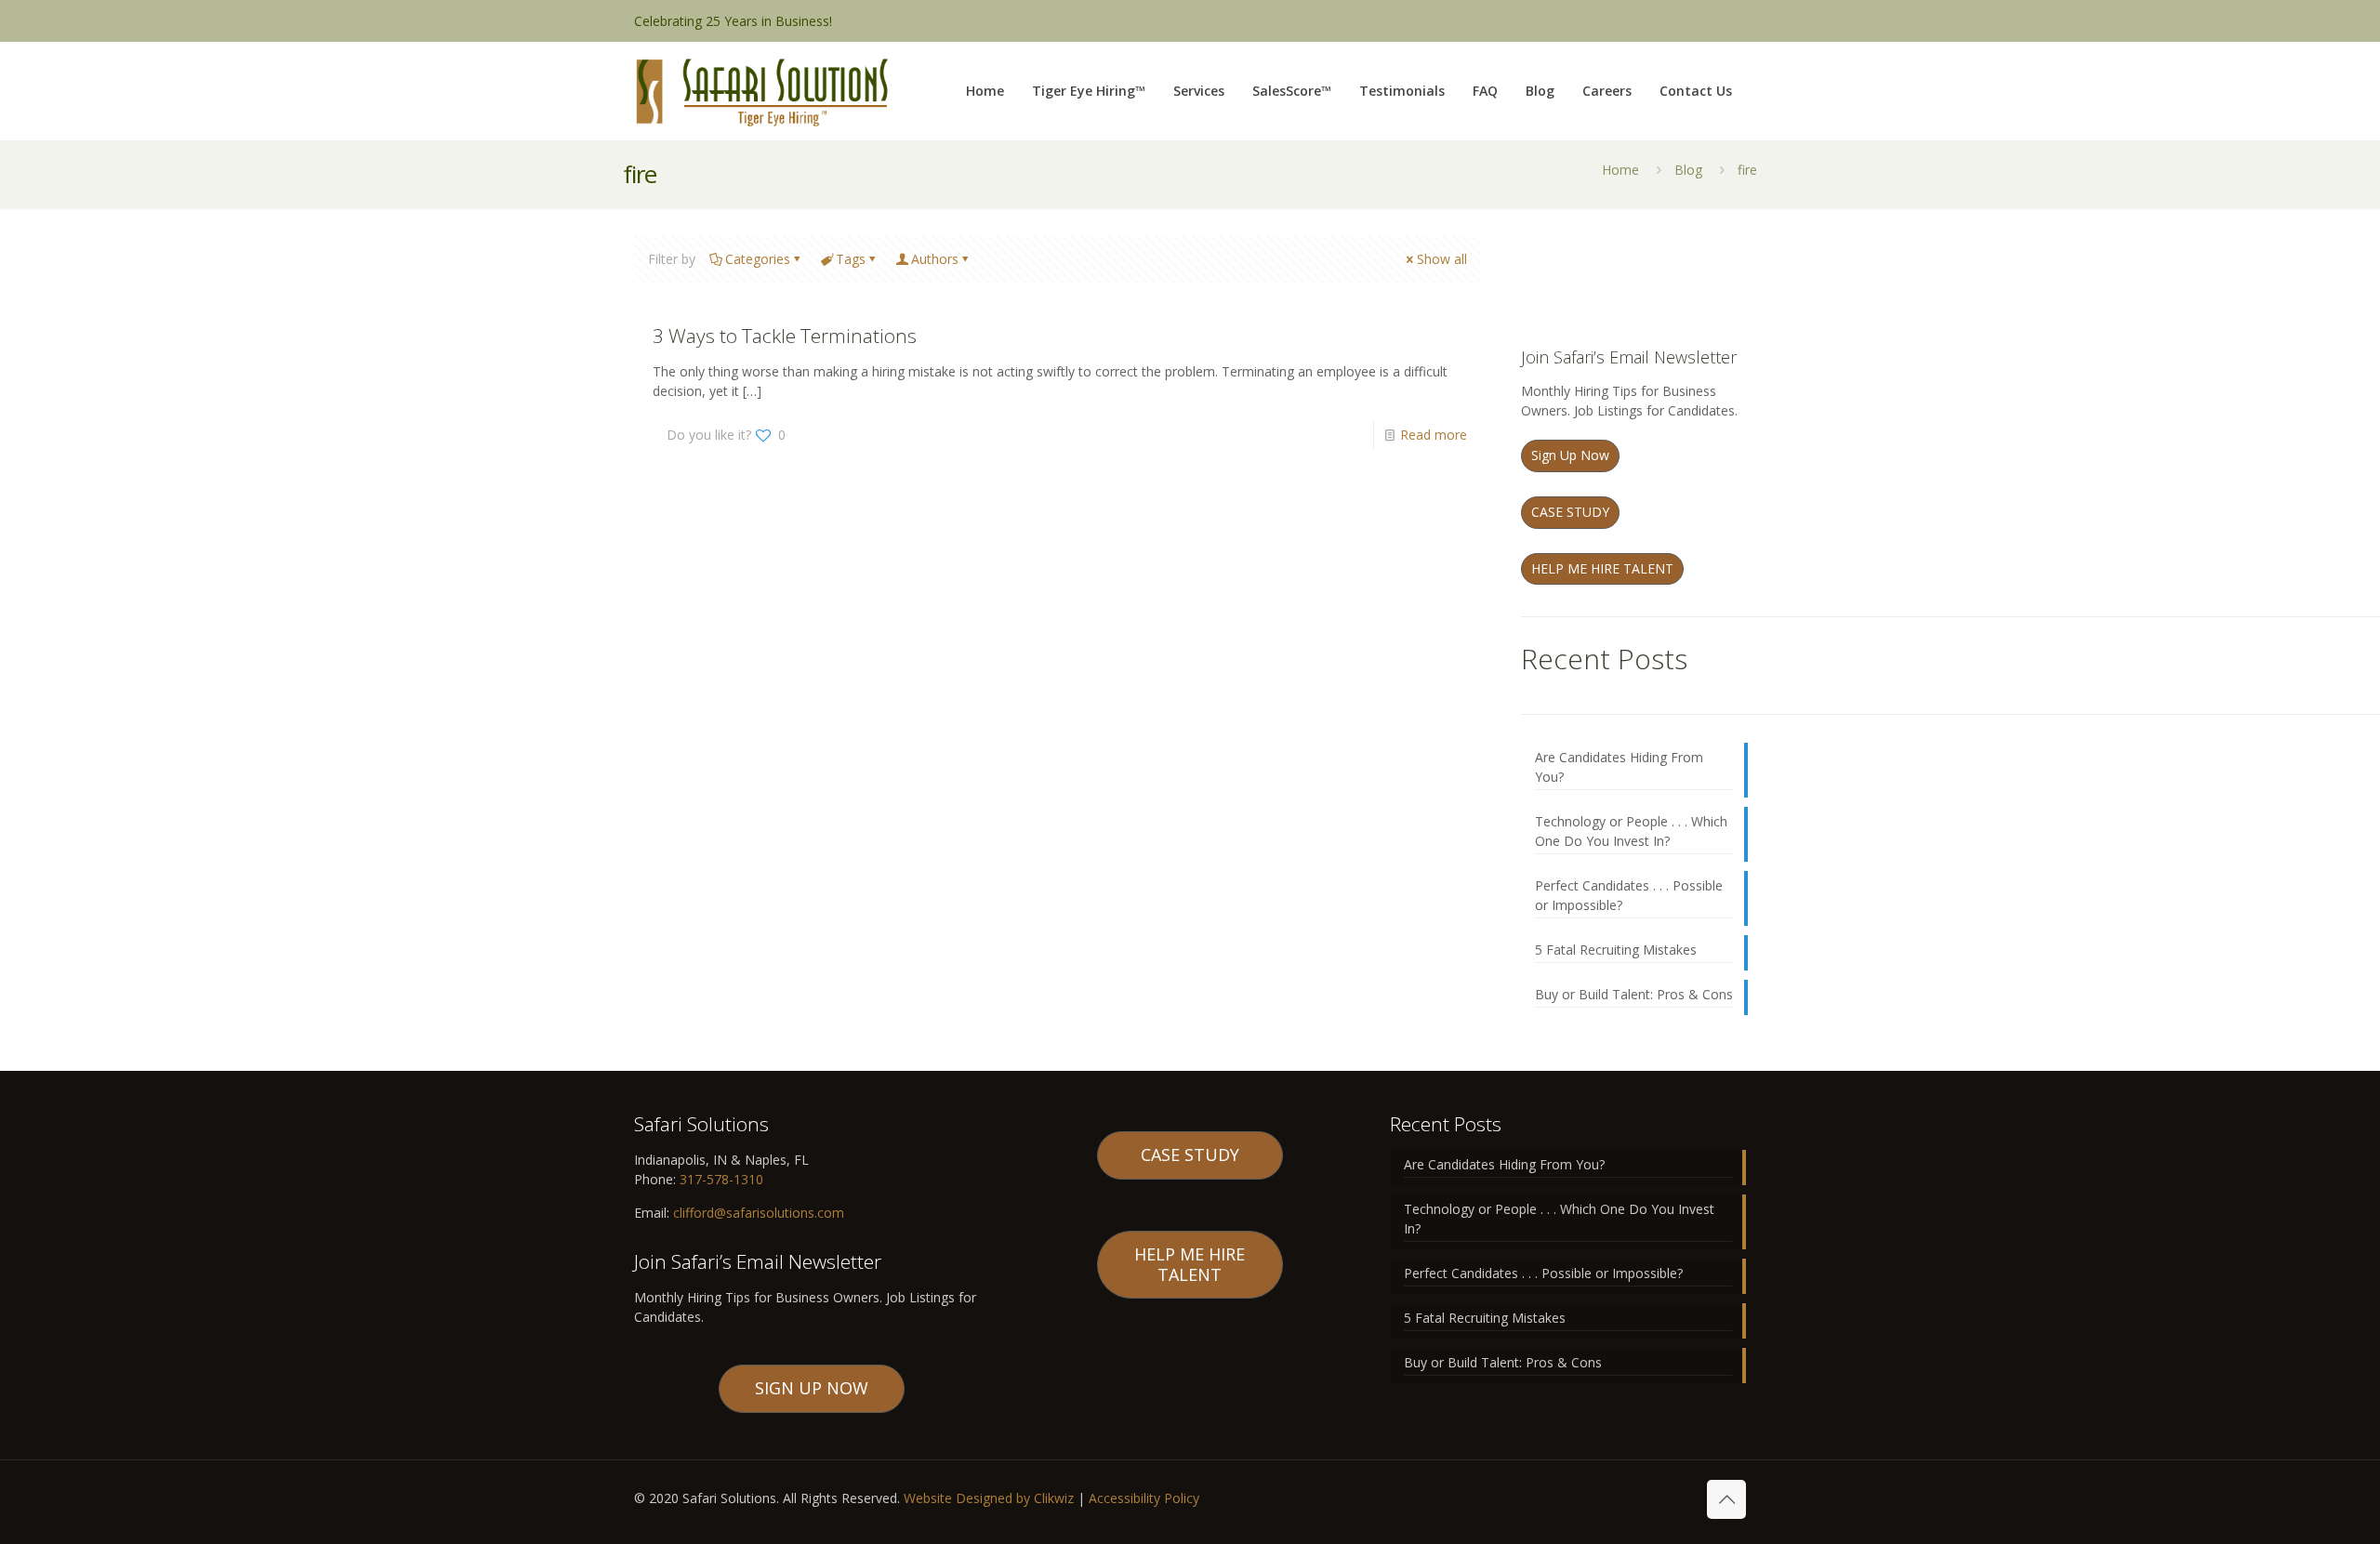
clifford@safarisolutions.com (759, 1213)
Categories (758, 259)
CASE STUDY (1570, 512)
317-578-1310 (720, 1179)
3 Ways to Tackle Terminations (785, 336)
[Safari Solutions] (761, 91)
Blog (1688, 170)
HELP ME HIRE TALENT (1602, 568)
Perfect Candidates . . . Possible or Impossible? (1629, 895)
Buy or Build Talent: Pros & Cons (1634, 994)
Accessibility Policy (1144, 1498)
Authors (935, 259)
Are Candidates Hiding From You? (1619, 767)
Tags (851, 259)
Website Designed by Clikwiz (989, 1498)
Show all (1442, 259)
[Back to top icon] (1726, 1499)
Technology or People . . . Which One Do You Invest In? (1631, 831)
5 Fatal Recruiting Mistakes (1616, 950)
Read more (1434, 435)
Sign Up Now (1570, 455)
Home (1620, 170)
